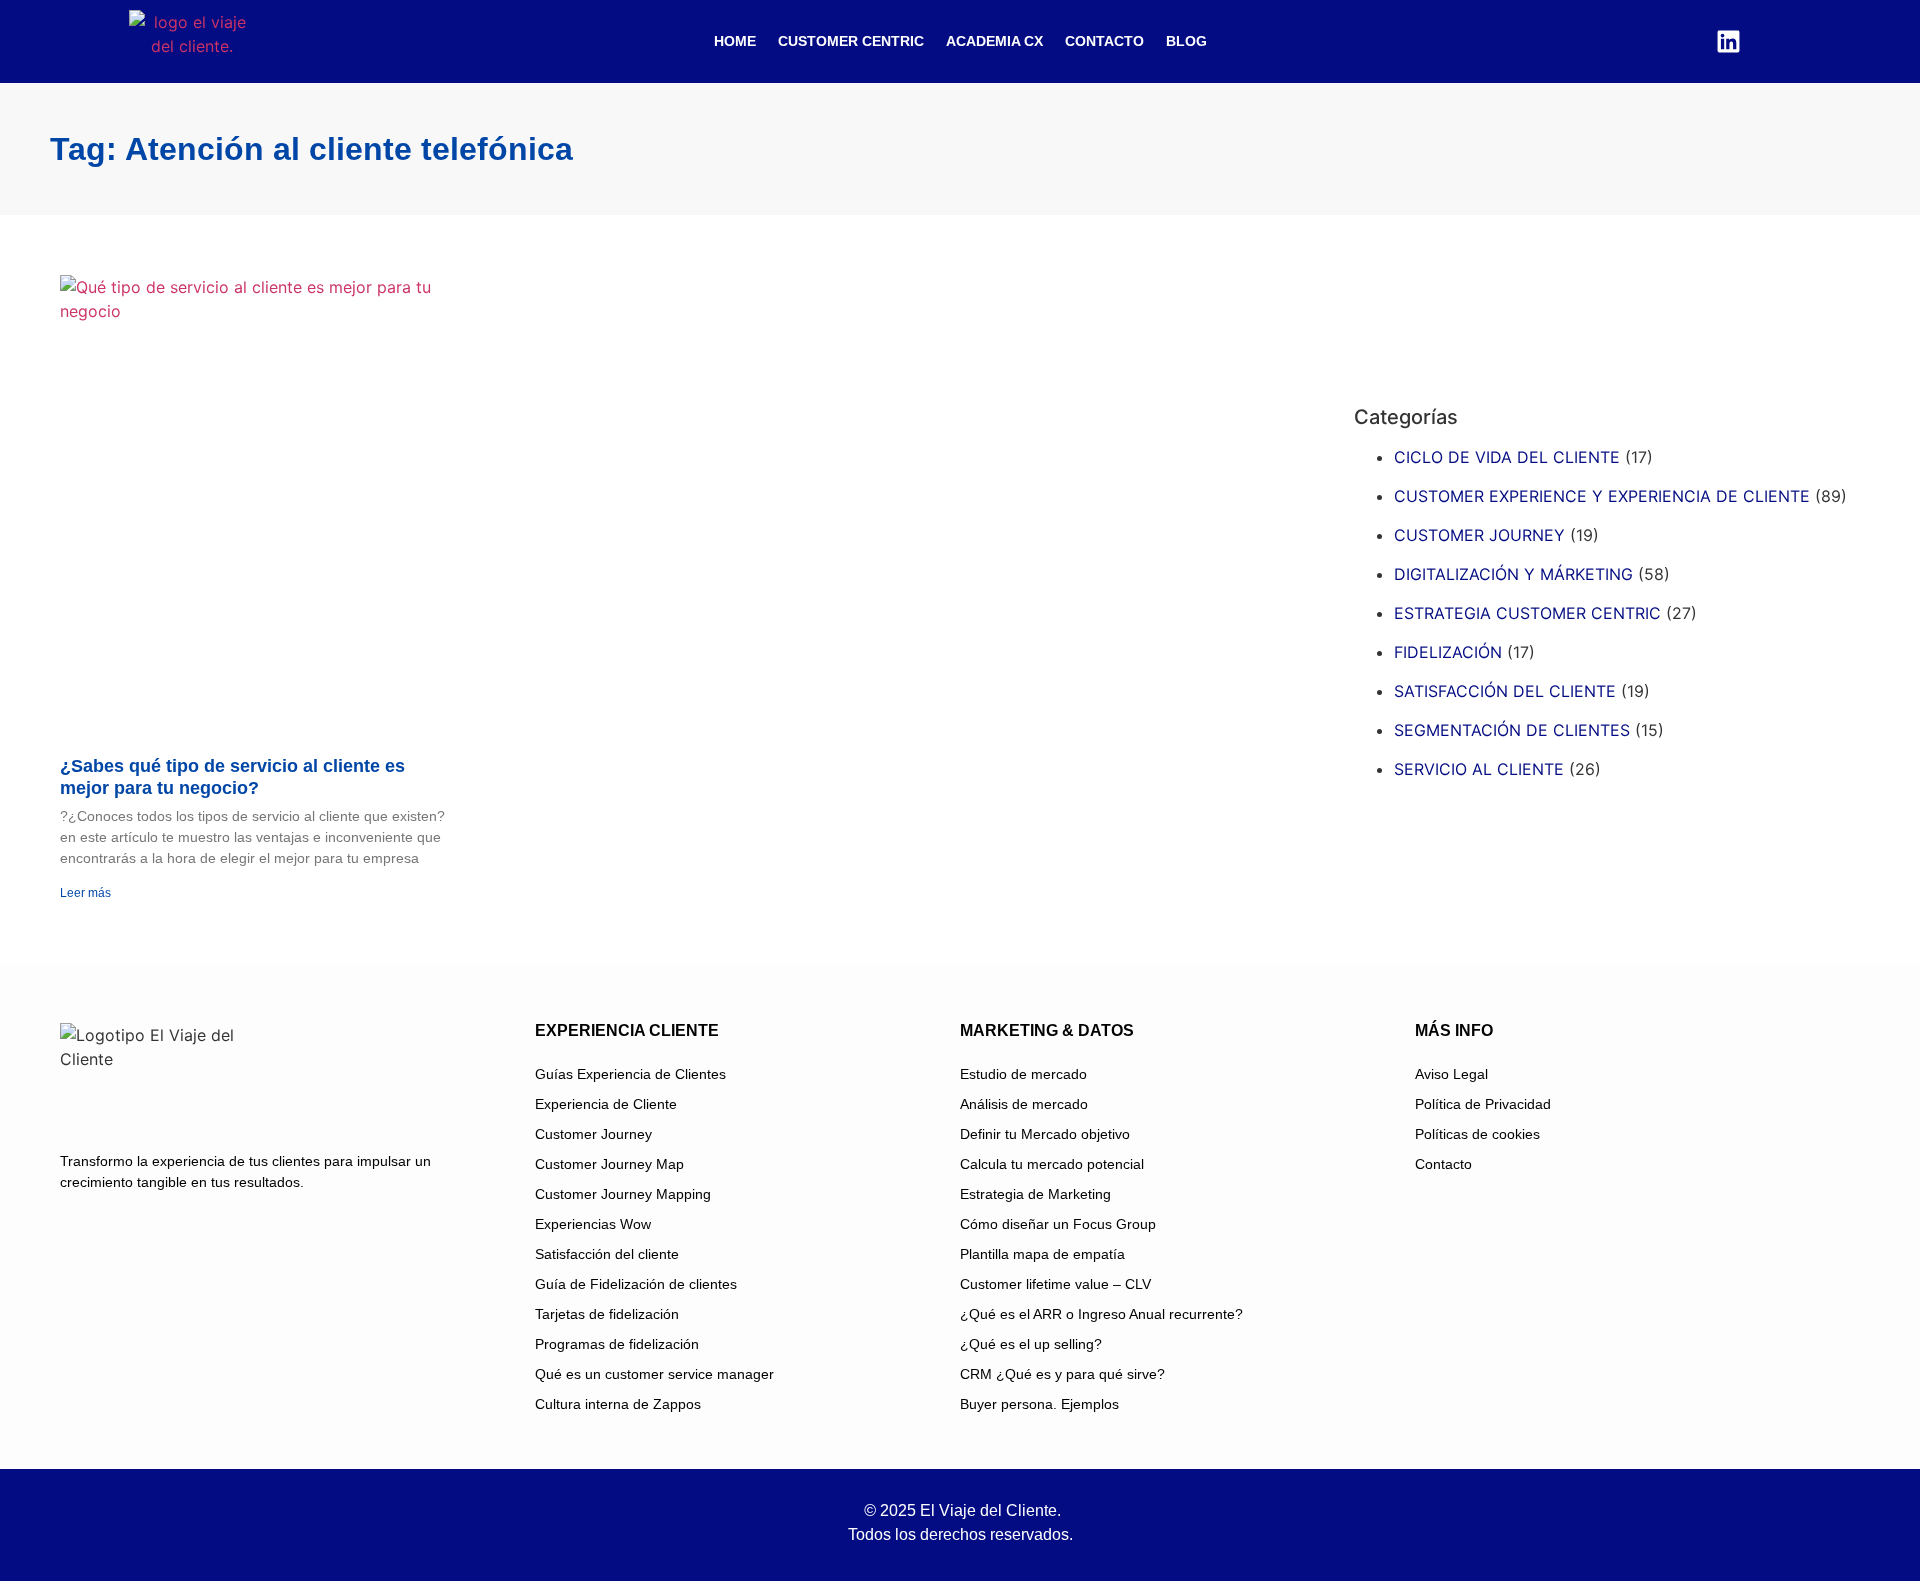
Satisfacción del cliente (1505, 691)
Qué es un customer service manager (654, 1374)
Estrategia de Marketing (1035, 1194)
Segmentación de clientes (1512, 730)
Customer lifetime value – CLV (1055, 1284)
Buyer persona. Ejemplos (1039, 1404)
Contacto (1104, 41)
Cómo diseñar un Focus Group (1058, 1224)
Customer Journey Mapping (623, 1194)
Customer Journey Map (609, 1164)
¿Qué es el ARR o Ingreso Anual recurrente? (1101, 1314)
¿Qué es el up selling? (1031, 1344)
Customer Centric (851, 41)
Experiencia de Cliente (606, 1104)
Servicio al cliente (1479, 769)
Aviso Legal (1451, 1074)
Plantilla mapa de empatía (1042, 1254)
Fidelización (1448, 652)
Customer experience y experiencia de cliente (1602, 496)
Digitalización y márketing (1513, 574)
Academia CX (994, 41)
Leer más (85, 893)
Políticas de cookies (1477, 1134)
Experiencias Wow (593, 1224)
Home (735, 41)
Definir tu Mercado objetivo (1045, 1134)
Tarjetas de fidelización (607, 1314)
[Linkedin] (1728, 41)
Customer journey (1479, 535)
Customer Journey (593, 1134)
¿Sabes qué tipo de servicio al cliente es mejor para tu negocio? (232, 777)
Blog (1186, 41)
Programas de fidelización (617, 1344)
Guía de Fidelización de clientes (636, 1284)
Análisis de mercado (1024, 1104)
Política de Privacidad (1483, 1104)
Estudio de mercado (1023, 1074)
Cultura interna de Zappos (618, 1404)
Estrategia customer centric (1527, 613)
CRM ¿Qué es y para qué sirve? (1062, 1374)
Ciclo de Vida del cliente (1507, 457)
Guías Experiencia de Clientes (630, 1074)
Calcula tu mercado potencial (1052, 1164)
